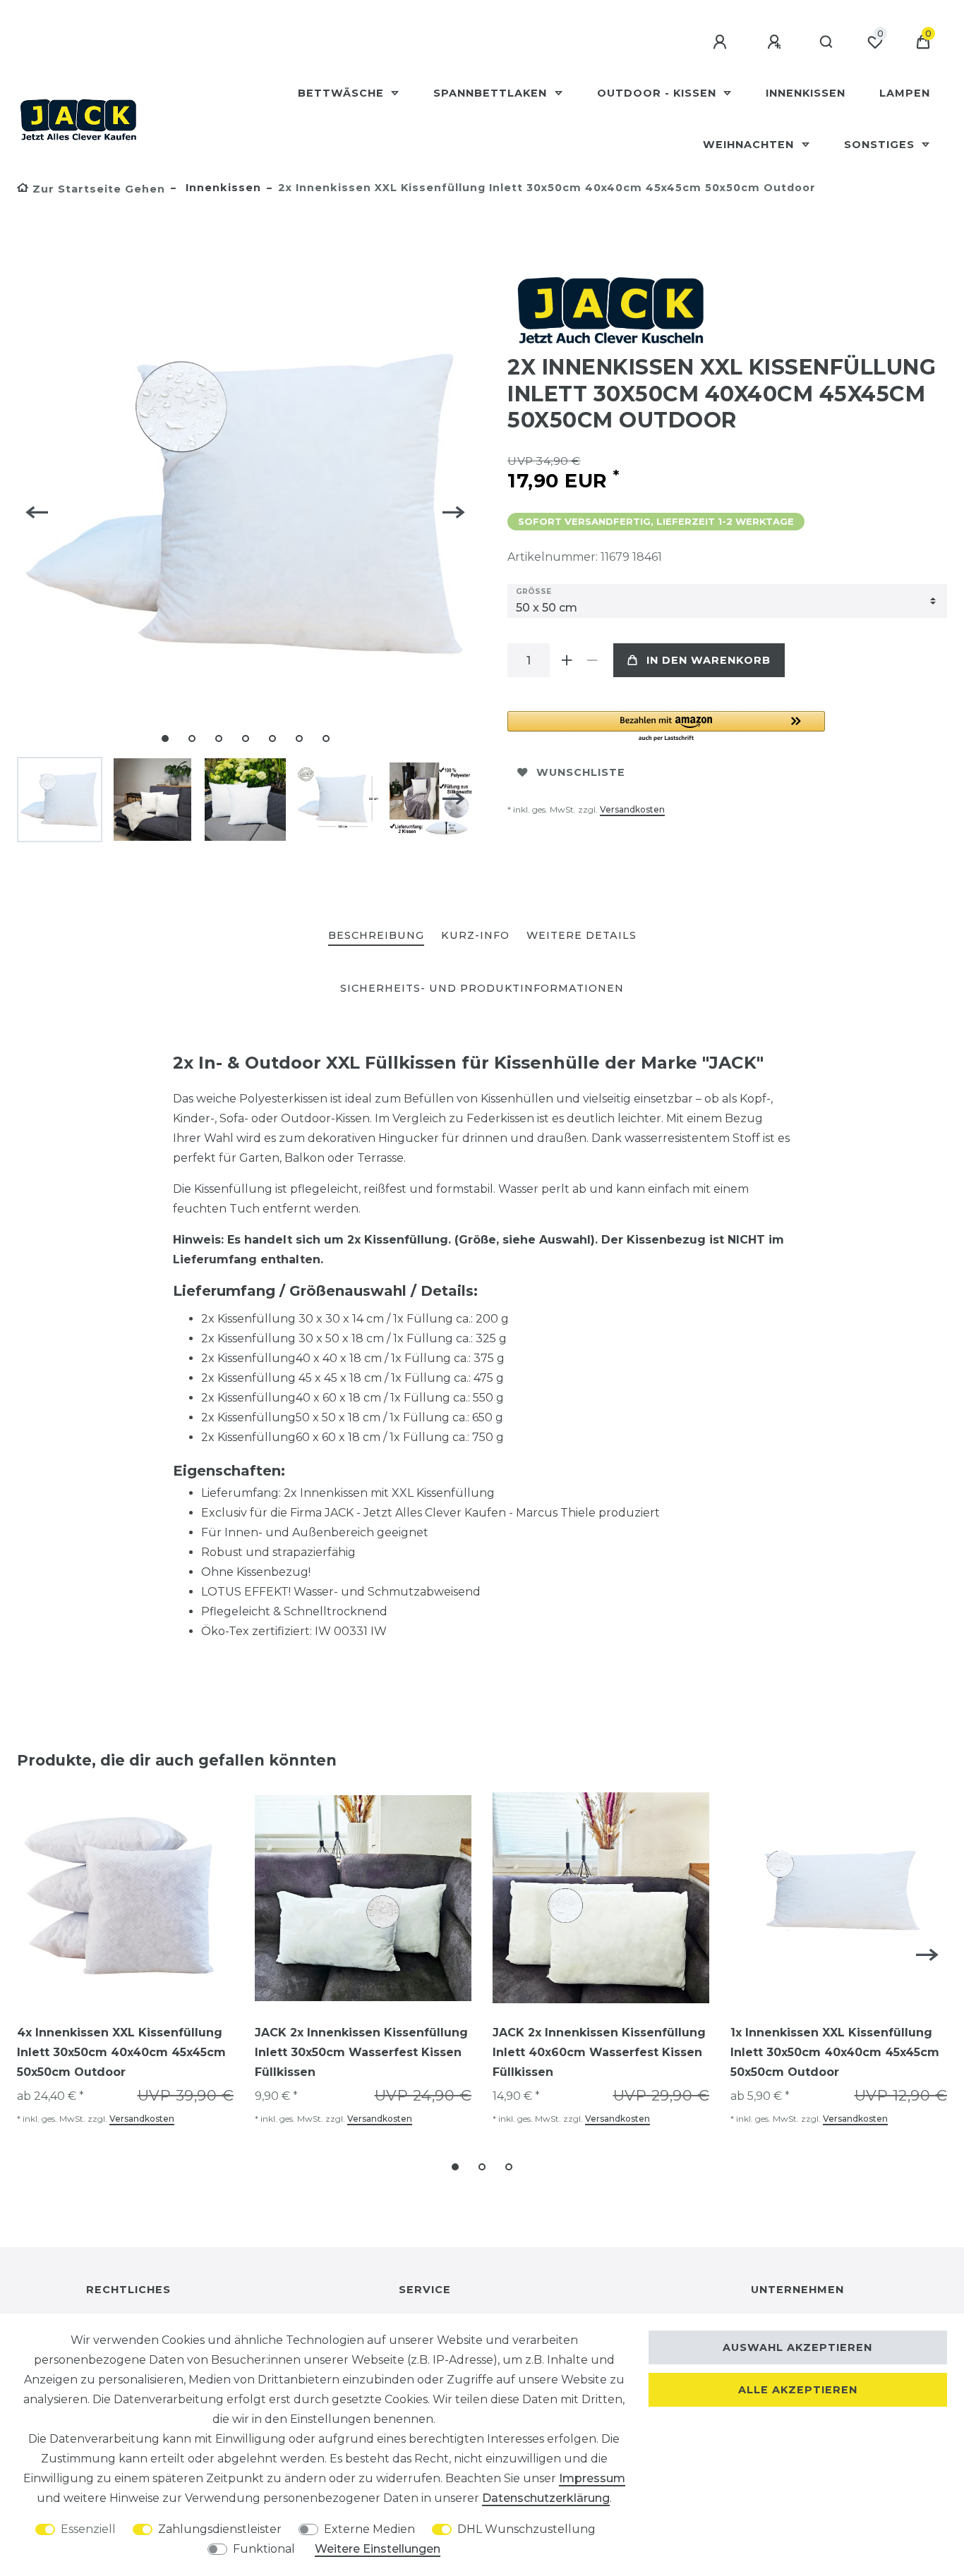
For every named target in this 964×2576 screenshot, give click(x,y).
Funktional (264, 2549)
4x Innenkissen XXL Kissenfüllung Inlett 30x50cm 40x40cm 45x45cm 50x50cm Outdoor (121, 2052)
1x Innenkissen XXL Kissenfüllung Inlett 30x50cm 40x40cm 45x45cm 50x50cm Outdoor (835, 2052)
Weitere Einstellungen (378, 2549)
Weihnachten (750, 145)
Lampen (905, 93)
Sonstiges (881, 145)
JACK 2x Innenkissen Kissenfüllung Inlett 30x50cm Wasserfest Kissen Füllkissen (361, 2052)
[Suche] (827, 42)
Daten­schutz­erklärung (546, 2498)
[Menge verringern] (592, 660)
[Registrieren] (776, 42)
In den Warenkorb (709, 660)
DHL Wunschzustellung (526, 2529)
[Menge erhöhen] (567, 660)
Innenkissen (806, 93)
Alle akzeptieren (798, 2390)
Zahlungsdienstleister (220, 2529)
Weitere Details (582, 935)
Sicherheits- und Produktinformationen (482, 988)
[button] (666, 727)
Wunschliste (581, 772)
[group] (125, 1898)
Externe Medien (369, 2529)
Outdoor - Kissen (658, 93)
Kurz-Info (475, 935)
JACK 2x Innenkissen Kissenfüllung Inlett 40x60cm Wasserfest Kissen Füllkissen (599, 2052)
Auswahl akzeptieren (797, 2347)
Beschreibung (376, 935)
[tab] (376, 936)
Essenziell (88, 2529)
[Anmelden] (722, 42)
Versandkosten (632, 809)
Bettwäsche (343, 93)
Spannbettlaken (492, 93)
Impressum (592, 2478)
